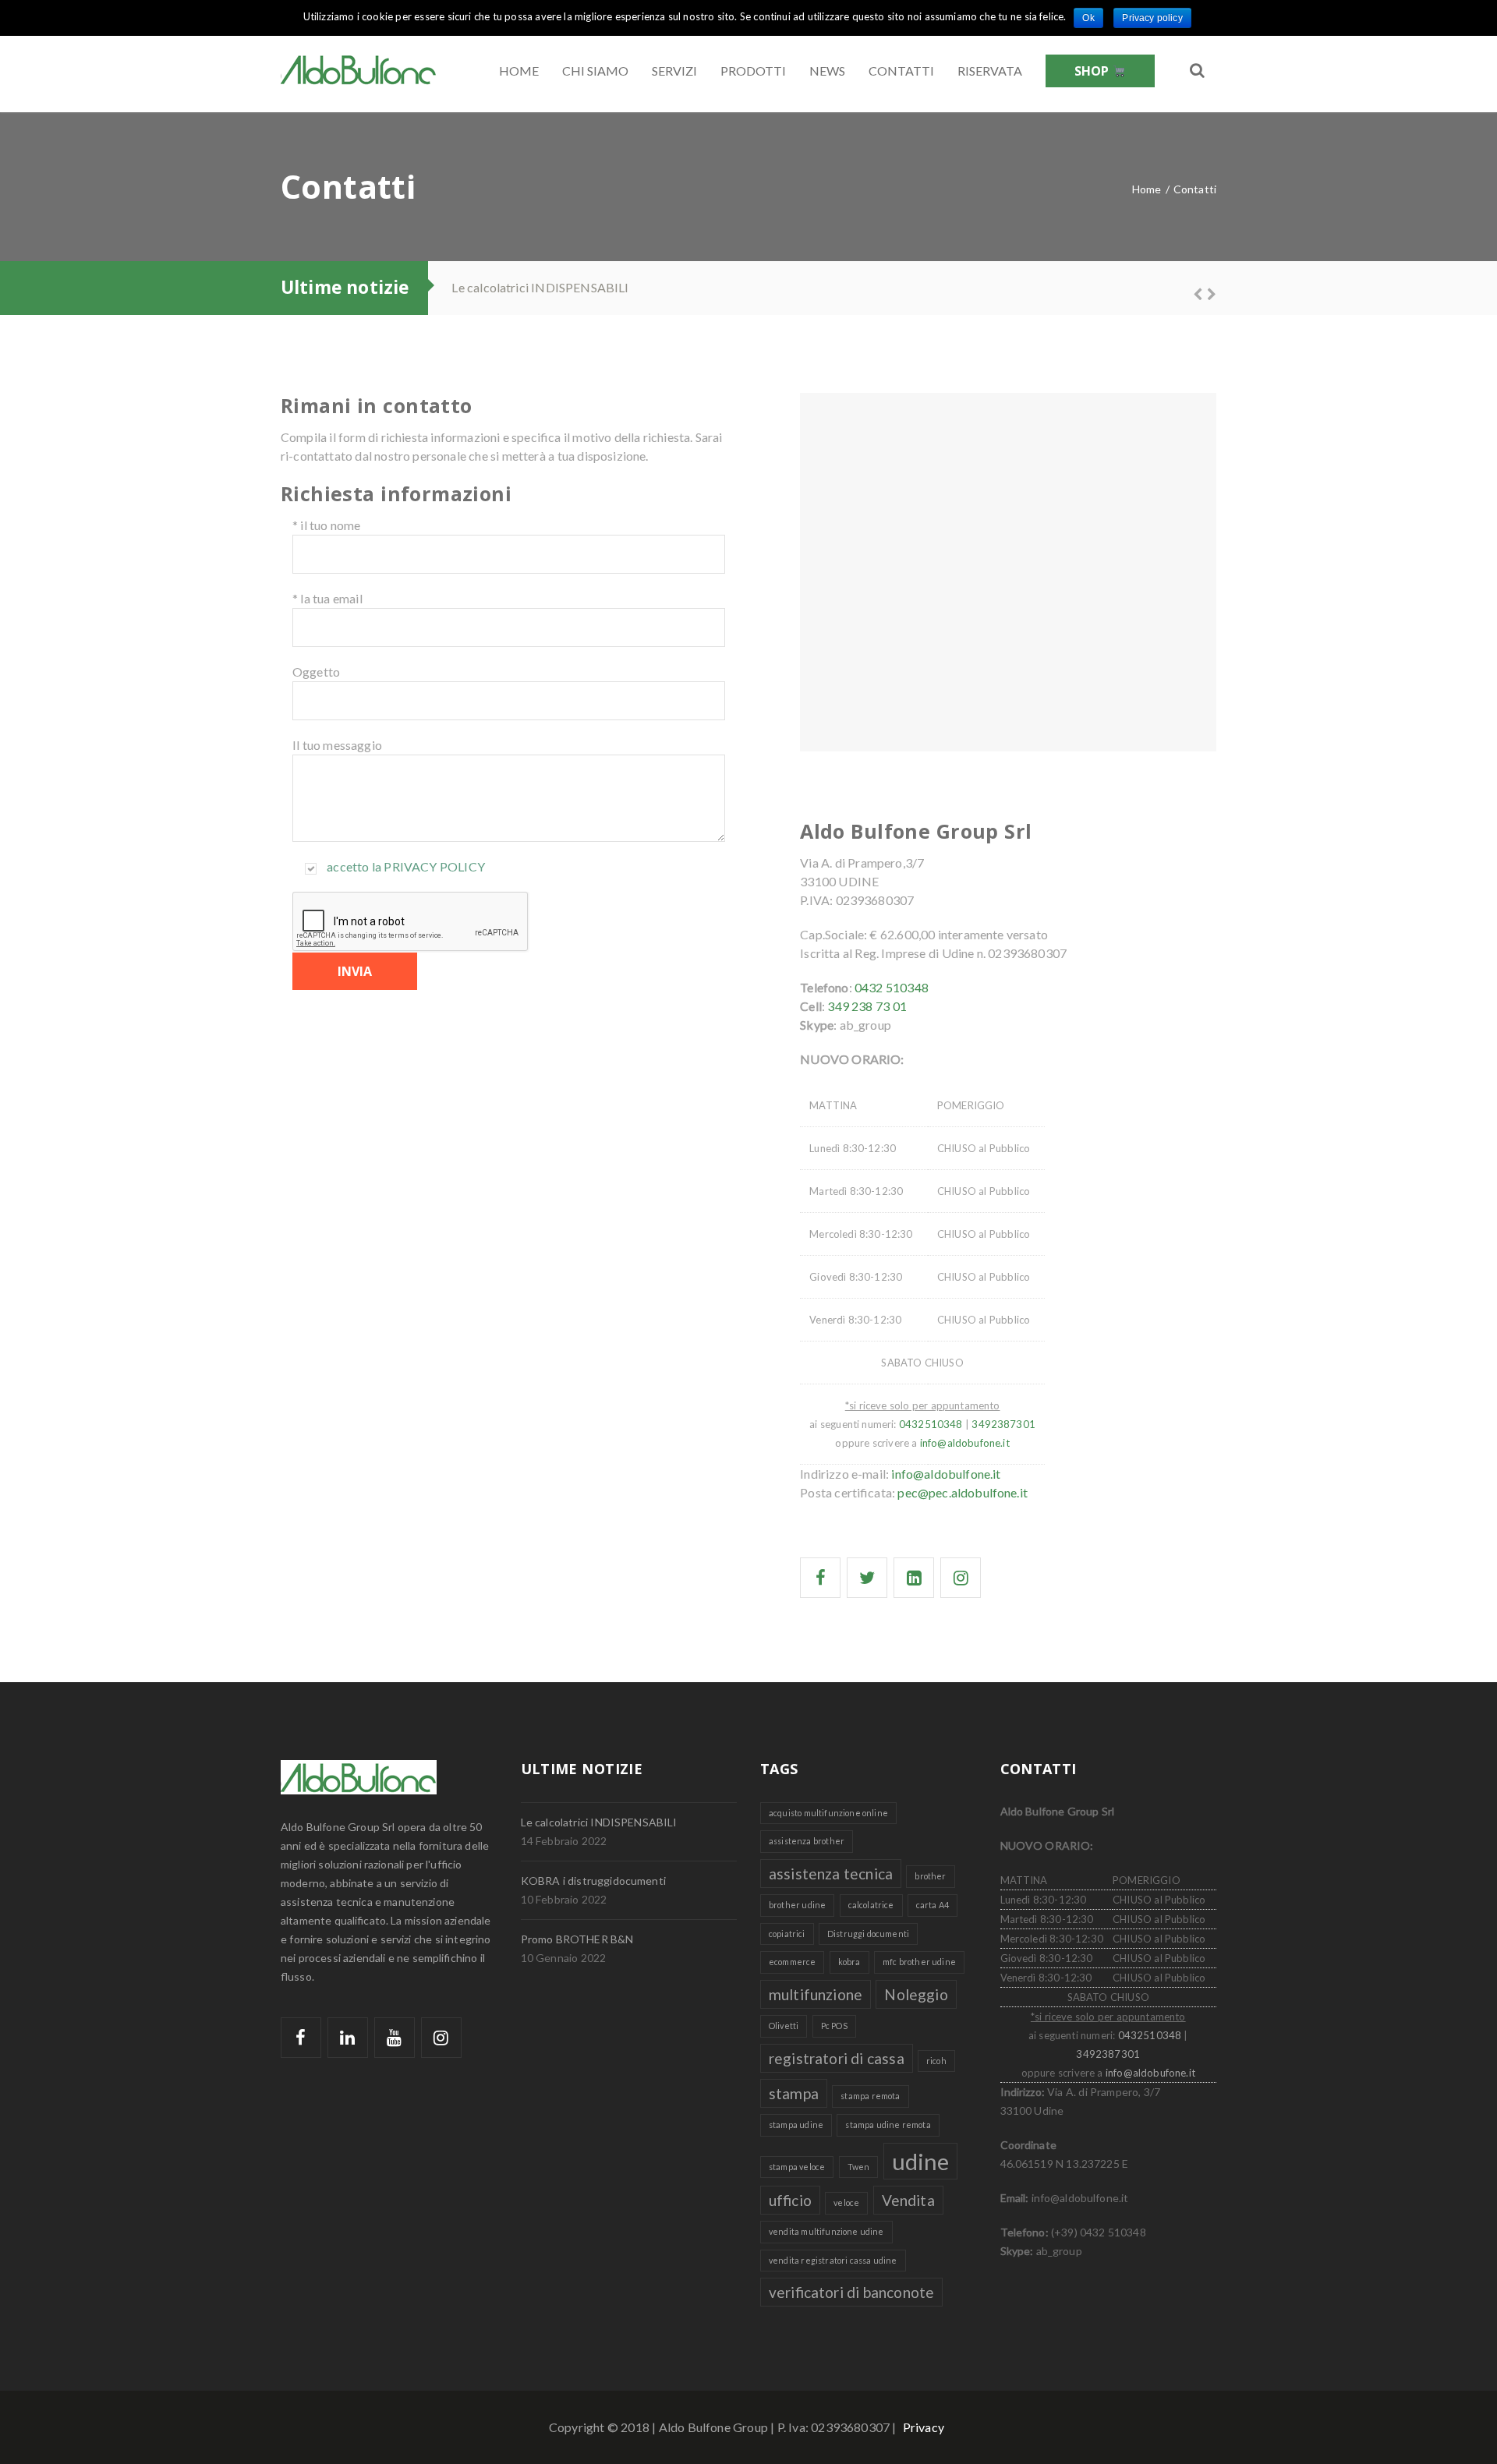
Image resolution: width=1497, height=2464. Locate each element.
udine (921, 2161)
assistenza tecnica (831, 1874)
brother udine (797, 1905)
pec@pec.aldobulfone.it (963, 1492)
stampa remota (870, 2096)
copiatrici (787, 1934)
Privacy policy (434, 866)
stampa (794, 2093)
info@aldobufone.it (965, 1443)
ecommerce (792, 1962)
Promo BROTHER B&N (577, 1939)
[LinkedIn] (348, 2038)
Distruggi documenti (868, 1934)
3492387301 (1003, 1424)
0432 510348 (892, 987)
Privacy (924, 2427)
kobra (849, 1962)
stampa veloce (797, 2167)
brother (930, 1876)
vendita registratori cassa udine (833, 2260)
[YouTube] (395, 2038)
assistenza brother (807, 1841)
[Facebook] (301, 2038)
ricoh (936, 2061)
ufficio (790, 2200)
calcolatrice (871, 1905)
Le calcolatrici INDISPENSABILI (540, 287)
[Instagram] (441, 2038)
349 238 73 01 (867, 1006)
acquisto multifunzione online (828, 1813)
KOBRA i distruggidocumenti (593, 1881)
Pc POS (834, 2026)
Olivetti (784, 2026)
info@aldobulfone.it (946, 1474)
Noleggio (916, 1994)
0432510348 (931, 1424)
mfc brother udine (919, 1962)
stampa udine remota (888, 2125)
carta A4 (933, 1905)
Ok (1088, 18)
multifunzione (816, 1994)
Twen (859, 2167)
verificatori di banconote (851, 2292)
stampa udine (796, 2125)
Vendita (908, 2200)
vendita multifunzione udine (826, 2231)
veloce (846, 2202)
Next (1205, 292)
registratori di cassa (837, 2058)
